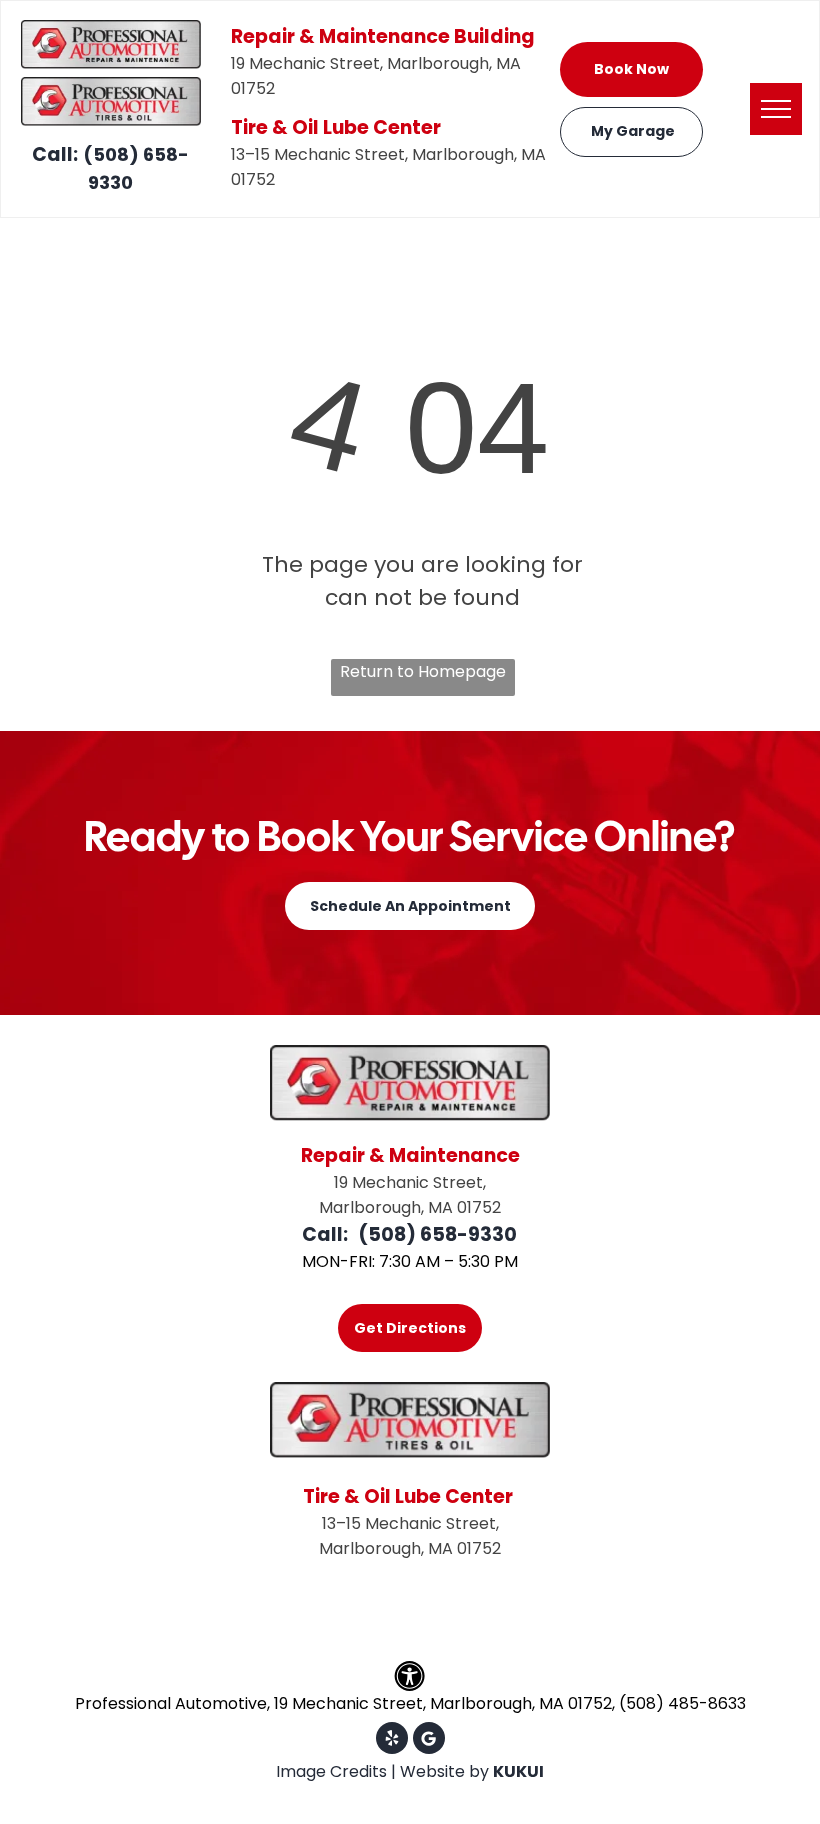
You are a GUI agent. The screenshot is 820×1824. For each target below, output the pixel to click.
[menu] (776, 109)
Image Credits (331, 1771)
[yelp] (392, 1740)
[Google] (429, 1740)
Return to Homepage (423, 671)
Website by (444, 1771)
